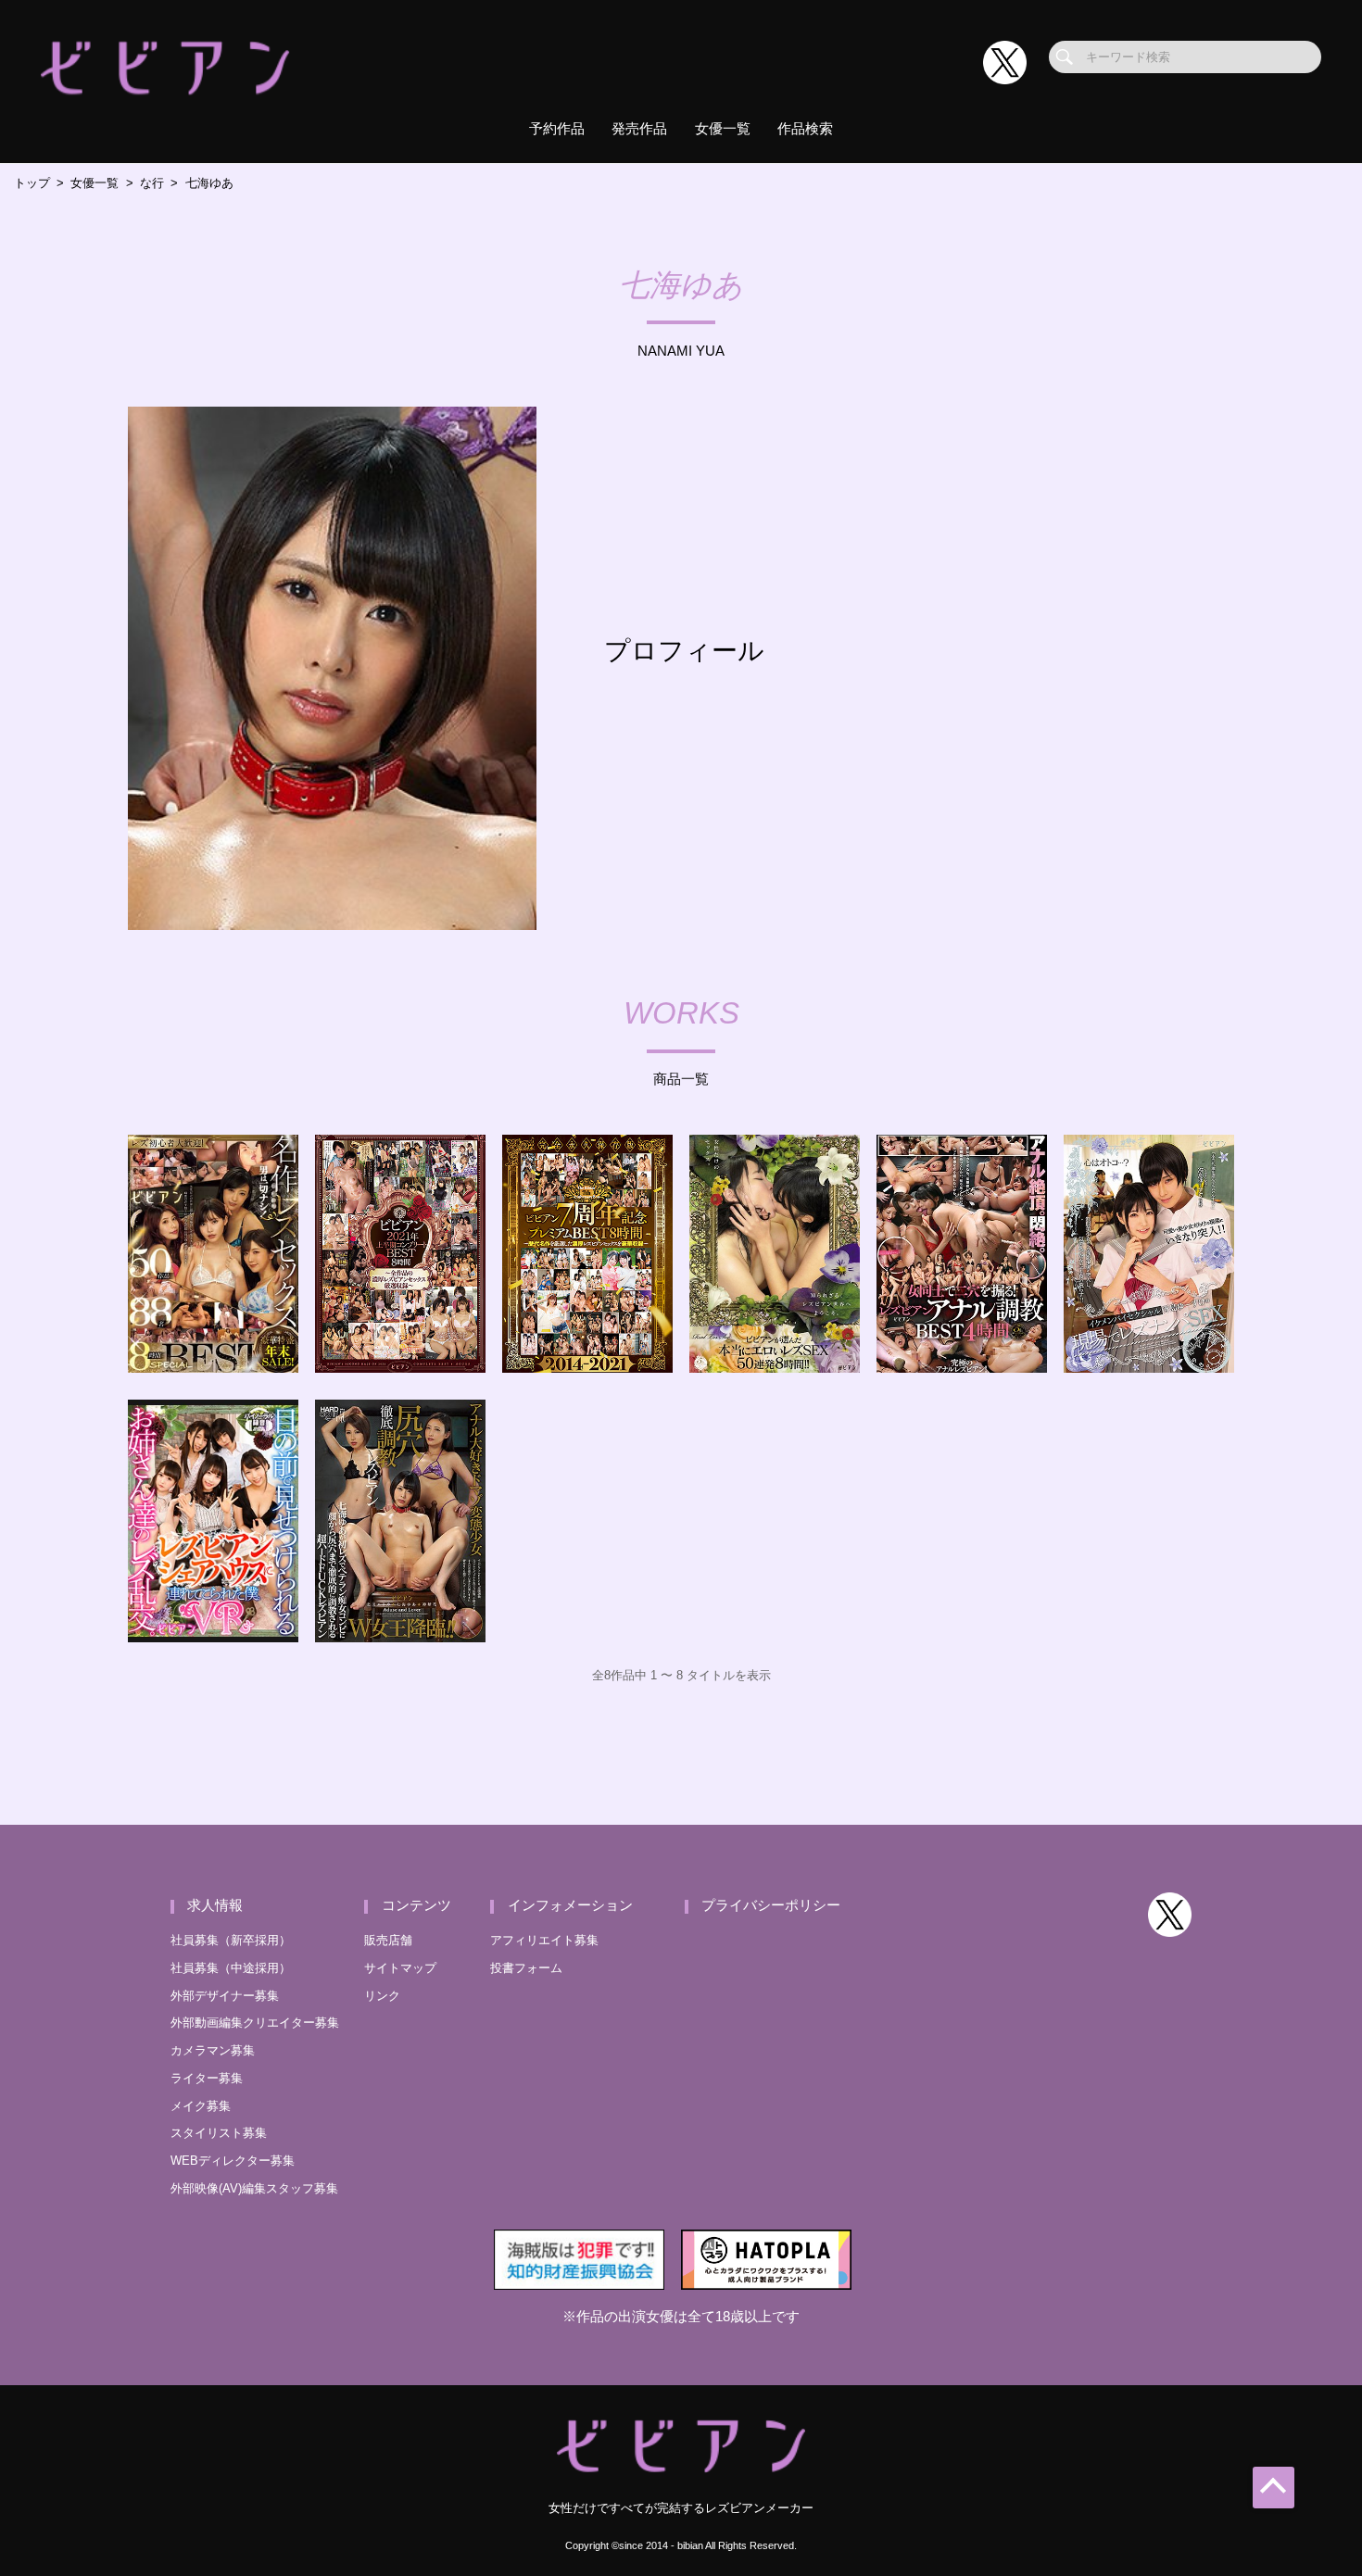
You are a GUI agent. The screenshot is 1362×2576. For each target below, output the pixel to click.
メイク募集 (201, 2106)
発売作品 (639, 129)
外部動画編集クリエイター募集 (255, 2023)
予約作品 (557, 129)
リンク (382, 1996)
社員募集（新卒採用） (231, 1940)
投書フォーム (526, 1968)
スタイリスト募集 (219, 2133)
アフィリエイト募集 (544, 1940)
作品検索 (805, 129)
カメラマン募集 (213, 2050)
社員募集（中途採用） (231, 1968)
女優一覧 (723, 129)
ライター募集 (207, 2078)
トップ (32, 183)
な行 (152, 183)
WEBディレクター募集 (233, 2161)
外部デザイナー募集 (225, 1996)
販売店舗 (388, 1940)
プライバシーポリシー (771, 1905)
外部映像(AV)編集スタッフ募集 (254, 2188)
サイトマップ (400, 1968)
